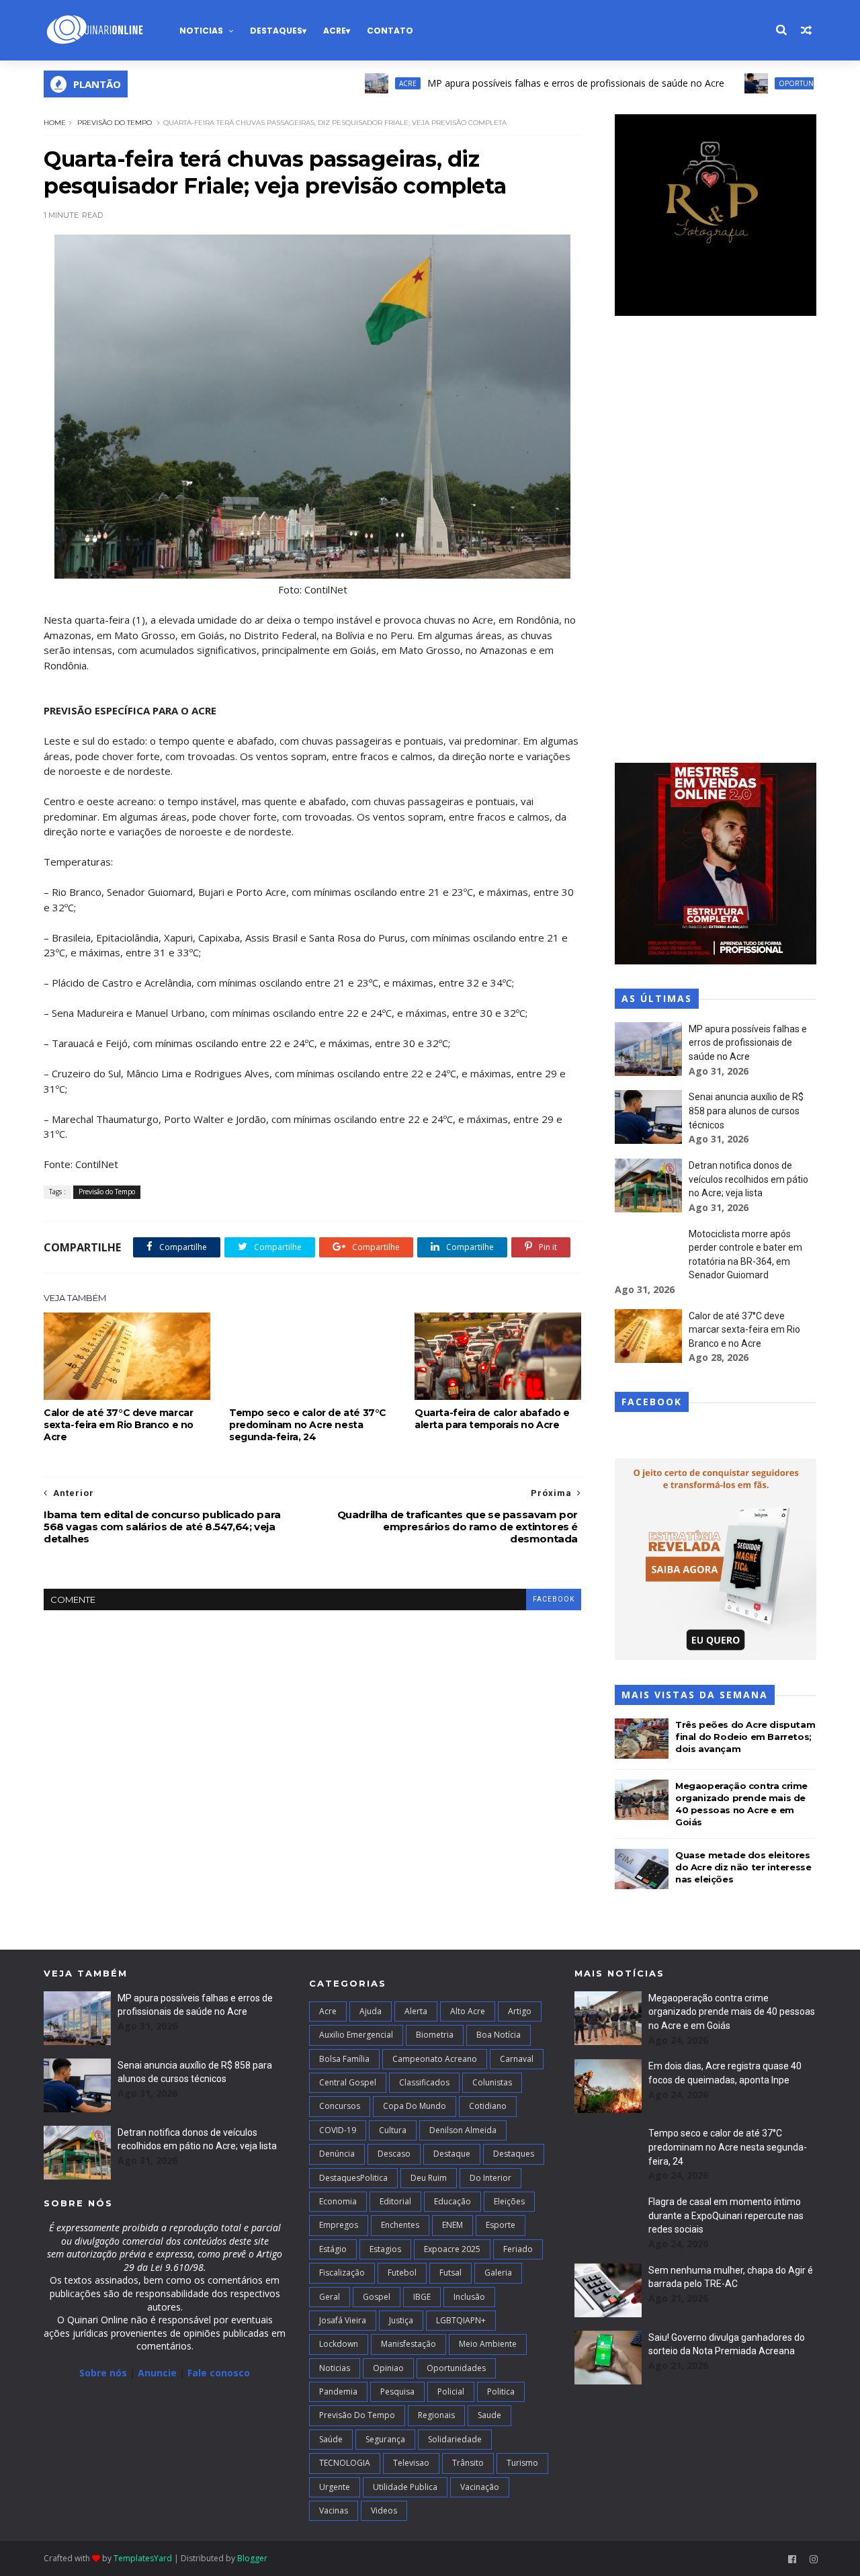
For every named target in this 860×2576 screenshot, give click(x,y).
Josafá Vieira (343, 2320)
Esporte (501, 2225)
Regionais (436, 2415)
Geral (330, 2297)
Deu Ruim (429, 2178)
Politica (501, 2392)
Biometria (435, 2035)
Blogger (252, 2558)
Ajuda (371, 2011)
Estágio (333, 2249)
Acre (335, 31)
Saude (489, 2415)
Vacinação (480, 2487)
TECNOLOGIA (345, 2463)
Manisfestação (408, 2344)
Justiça (401, 2320)
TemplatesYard (143, 2558)
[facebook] (792, 2560)
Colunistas (492, 2082)
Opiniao (388, 2368)
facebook (554, 1599)
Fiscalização (342, 2273)
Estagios (385, 2249)
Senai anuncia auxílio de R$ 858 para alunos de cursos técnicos (746, 1111)
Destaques (276, 31)
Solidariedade (455, 2439)
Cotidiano (488, 2106)
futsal (450, 2273)
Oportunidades (756, 83)
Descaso (394, 2154)
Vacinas (334, 2510)
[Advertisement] (716, 541)
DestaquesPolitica (353, 2178)
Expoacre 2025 (452, 2249)
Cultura (393, 2130)
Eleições (509, 2201)
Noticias (201, 31)
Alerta (416, 2011)
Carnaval (517, 2059)
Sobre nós (103, 2373)
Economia (338, 2201)
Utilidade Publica (405, 2487)
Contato (390, 31)
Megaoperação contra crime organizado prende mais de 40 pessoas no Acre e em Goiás (732, 2012)
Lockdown (339, 2344)
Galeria (498, 2273)
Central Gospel (348, 2082)
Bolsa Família (344, 2059)
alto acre (468, 2011)
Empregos (339, 2225)
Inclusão (469, 2297)
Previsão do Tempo (115, 123)
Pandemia (338, 2392)
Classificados (424, 2082)
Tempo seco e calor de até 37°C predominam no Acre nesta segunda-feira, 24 (308, 1425)
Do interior (490, 2178)
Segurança (385, 2439)
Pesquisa (397, 2392)
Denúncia (337, 2154)
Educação (453, 2201)
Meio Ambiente (488, 2344)
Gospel (377, 2297)
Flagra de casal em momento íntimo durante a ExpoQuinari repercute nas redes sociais (726, 2215)
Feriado (518, 2249)
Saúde (331, 2439)
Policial (451, 2392)
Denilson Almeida (463, 2130)
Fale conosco (219, 2373)
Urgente (335, 2487)
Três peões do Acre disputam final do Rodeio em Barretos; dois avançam (745, 1737)
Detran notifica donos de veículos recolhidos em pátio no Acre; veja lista (748, 1179)
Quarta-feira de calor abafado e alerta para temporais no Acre (492, 1419)
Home (55, 123)
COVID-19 (338, 2130)
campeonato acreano (435, 2059)
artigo (520, 2011)
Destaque (452, 2154)
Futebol (402, 2273)
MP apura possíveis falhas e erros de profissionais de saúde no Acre (523, 83)
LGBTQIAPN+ (461, 2320)
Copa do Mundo (415, 2106)
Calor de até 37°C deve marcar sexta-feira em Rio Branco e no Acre (119, 1425)
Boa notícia (499, 2035)
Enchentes (400, 2225)
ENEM (453, 2225)
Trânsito (468, 2463)
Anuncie (159, 2373)
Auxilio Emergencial (356, 2035)
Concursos (340, 2106)
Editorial (395, 2201)
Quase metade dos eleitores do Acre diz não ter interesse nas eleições (743, 1867)
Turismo (522, 2463)
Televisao (411, 2463)
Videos (384, 2510)
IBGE (422, 2297)
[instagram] (814, 2560)
